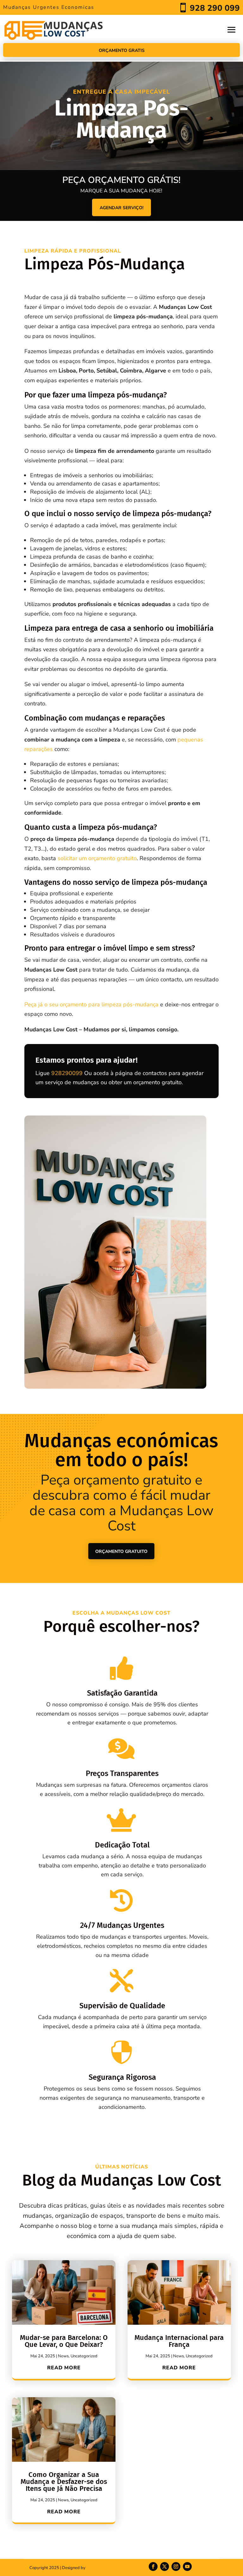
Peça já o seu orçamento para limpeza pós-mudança (91, 1004)
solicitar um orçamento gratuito (97, 858)
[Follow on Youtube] (187, 2567)
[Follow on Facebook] (153, 2567)
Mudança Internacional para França (179, 2341)
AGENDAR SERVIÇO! (121, 208)
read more (64, 2368)
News (63, 2356)
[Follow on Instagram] (176, 2567)
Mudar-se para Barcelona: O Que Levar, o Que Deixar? (64, 2341)
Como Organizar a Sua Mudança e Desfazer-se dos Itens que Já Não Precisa (64, 2482)
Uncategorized (84, 2356)
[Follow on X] (165, 2567)
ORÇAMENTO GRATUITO (121, 1551)
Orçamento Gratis (122, 50)
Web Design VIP (101, 2568)
